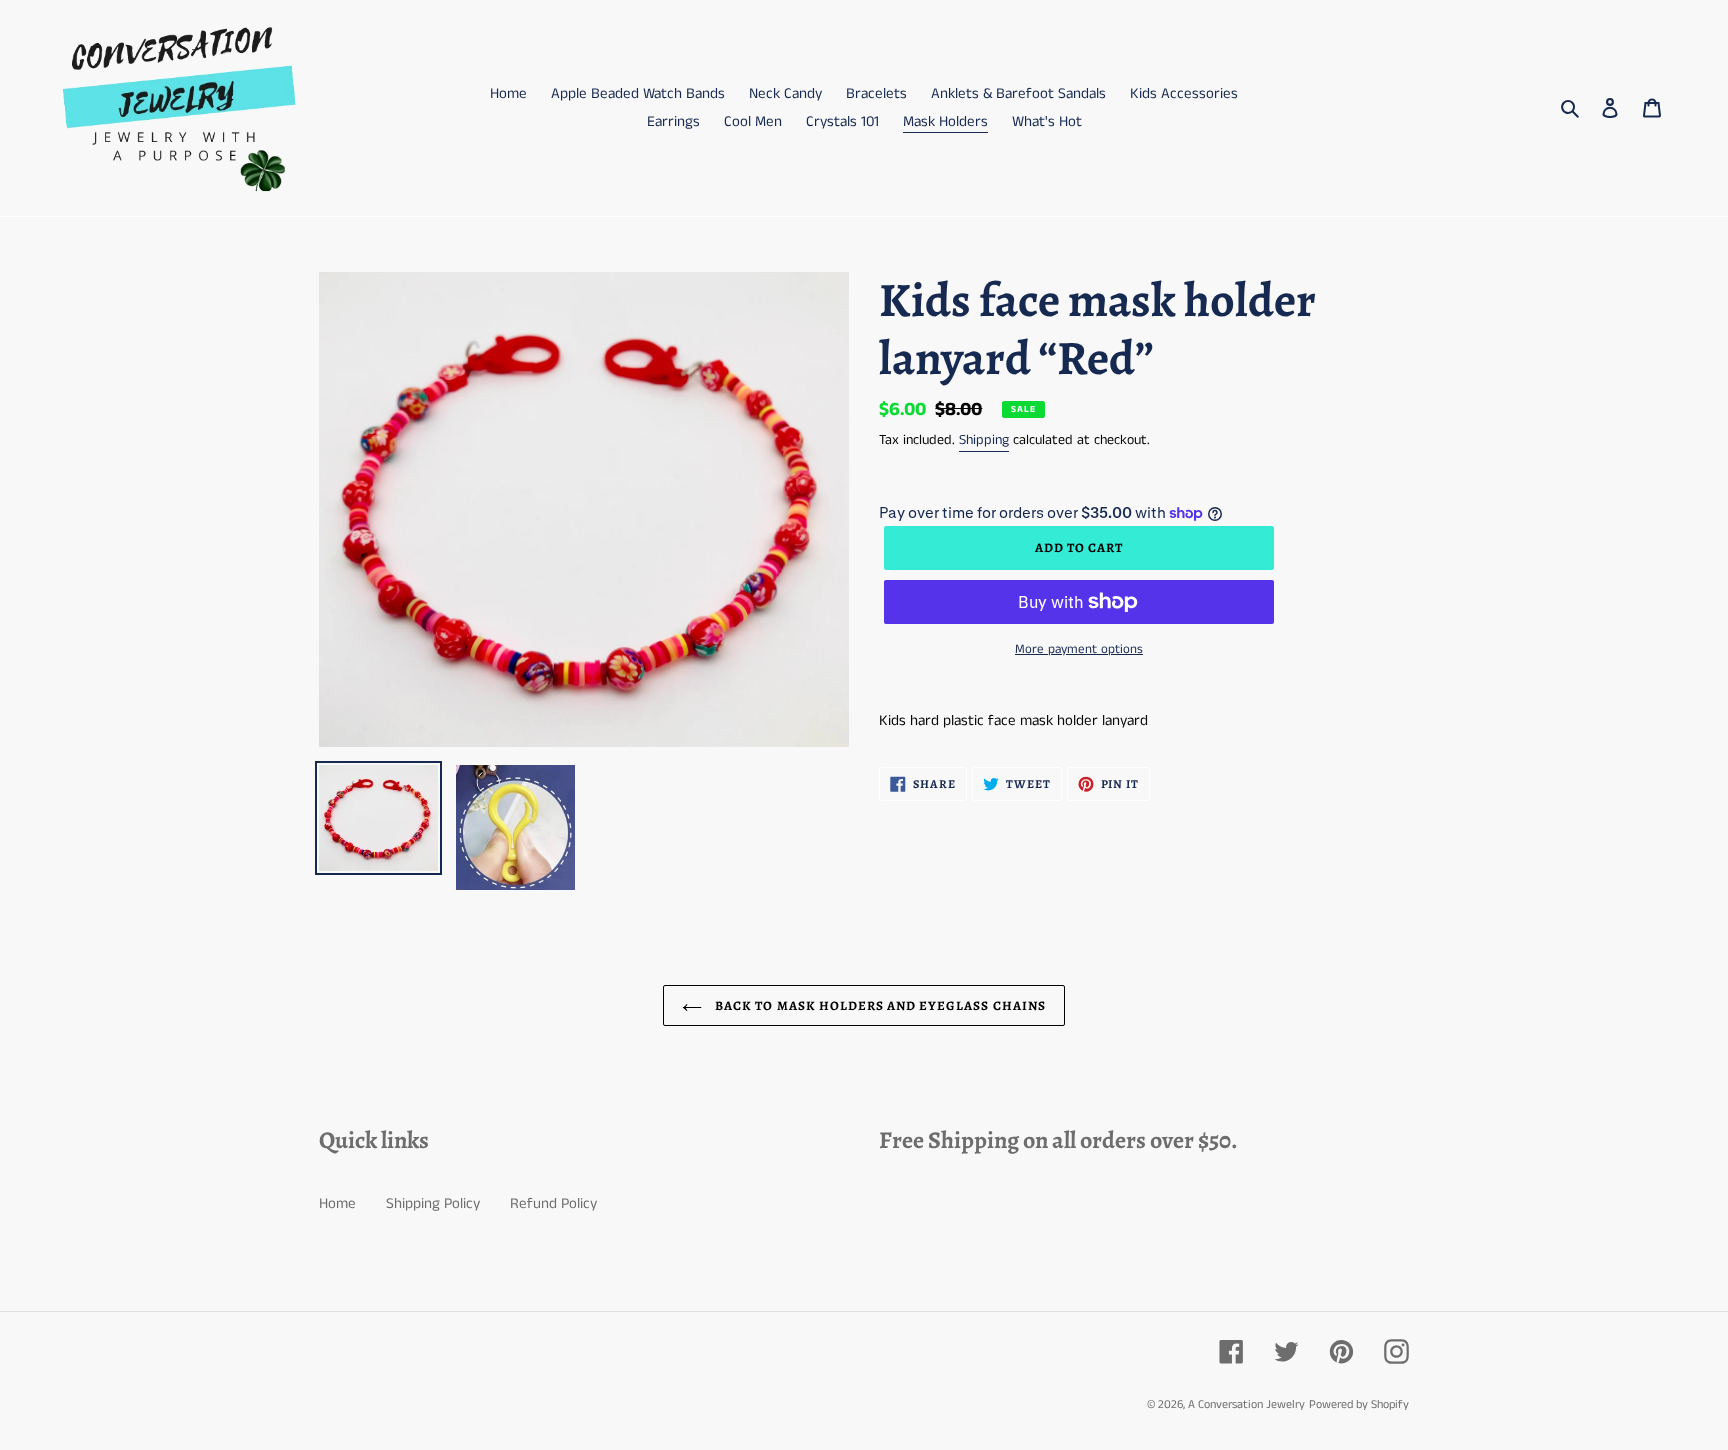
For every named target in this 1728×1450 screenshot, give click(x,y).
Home (337, 1203)
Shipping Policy (433, 1203)
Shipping (984, 440)
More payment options (1079, 649)
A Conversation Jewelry (1246, 1404)
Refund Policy (553, 1203)
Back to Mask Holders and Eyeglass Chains (879, 1005)
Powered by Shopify (1359, 1404)
